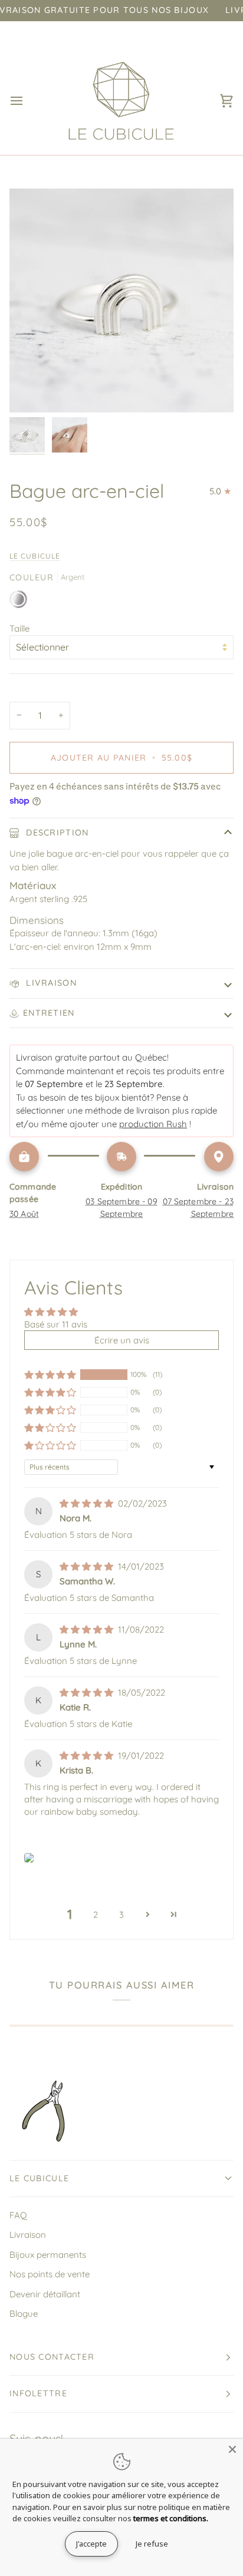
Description (56, 833)
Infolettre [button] (38, 2393)
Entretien (49, 1013)
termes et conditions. (171, 2518)
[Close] (232, 2449)
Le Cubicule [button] (39, 2178)
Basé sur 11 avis (56, 1324)
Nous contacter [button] (52, 2357)
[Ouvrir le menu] (27, 101)
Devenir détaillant (45, 2294)
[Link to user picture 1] (29, 1858)
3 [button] (121, 1915)
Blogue (24, 2314)
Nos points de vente (50, 2274)
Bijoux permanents (48, 2255)
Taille (19, 628)
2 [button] (96, 1915)
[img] (88, 1503)
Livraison (50, 983)
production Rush (153, 1124)
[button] (50, 1375)
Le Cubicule (35, 556)
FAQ (18, 2215)
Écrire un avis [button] (122, 1340)
